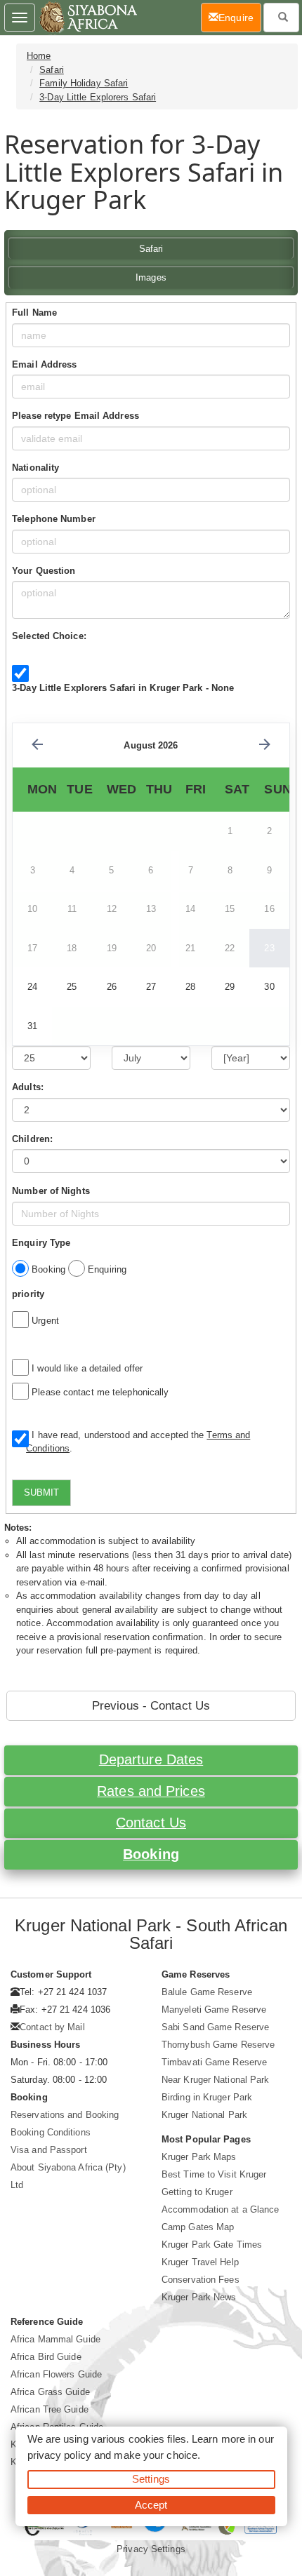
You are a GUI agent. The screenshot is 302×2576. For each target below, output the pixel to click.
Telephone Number (54, 519)
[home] (87, 18)
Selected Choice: (49, 636)
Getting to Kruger (197, 2192)
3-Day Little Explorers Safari (98, 97)
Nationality (35, 468)
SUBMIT (41, 1492)
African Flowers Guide (56, 2374)
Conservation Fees (201, 2280)
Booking (151, 1854)
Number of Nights (51, 1191)
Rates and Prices (151, 1791)
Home (39, 56)
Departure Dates (151, 1759)
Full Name (34, 313)
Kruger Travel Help (200, 2262)
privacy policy (59, 2455)
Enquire (240, 17)
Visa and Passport (49, 2150)
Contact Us (151, 1823)
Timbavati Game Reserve (214, 2062)
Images (151, 277)
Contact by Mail (52, 2027)
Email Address (44, 364)
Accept (151, 2505)
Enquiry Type (41, 1243)
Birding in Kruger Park (207, 2097)
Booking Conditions (51, 2132)
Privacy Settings (151, 2549)
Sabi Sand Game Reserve (215, 2027)
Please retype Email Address (75, 416)
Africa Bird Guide (46, 2357)
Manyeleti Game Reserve (214, 2010)
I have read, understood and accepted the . (138, 1442)
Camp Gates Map (198, 2227)
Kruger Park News (199, 2297)
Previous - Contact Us (151, 1706)
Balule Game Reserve (207, 1992)
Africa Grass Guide (50, 2392)
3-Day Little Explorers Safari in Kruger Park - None (123, 688)
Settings (151, 2479)
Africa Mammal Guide (55, 2339)
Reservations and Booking (65, 2115)
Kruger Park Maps (199, 2157)
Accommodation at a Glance (221, 2209)
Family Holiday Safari (84, 83)
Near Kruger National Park (216, 2080)
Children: (32, 1139)
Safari (52, 70)
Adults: (28, 1087)
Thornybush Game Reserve (218, 2045)
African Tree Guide (50, 2409)
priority (28, 1294)
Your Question (44, 571)
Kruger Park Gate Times (212, 2245)
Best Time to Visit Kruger (214, 2174)
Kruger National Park (204, 2115)
